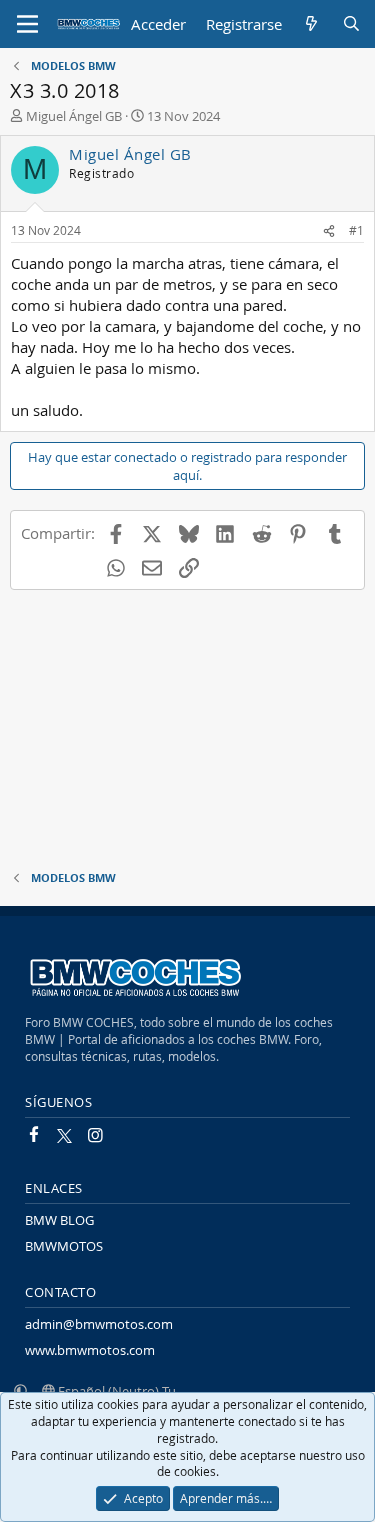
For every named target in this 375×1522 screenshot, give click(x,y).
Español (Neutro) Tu (115, 1391)
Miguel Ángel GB (74, 116)
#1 (356, 230)
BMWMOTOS (64, 1246)
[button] (20, 1391)
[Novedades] (311, 24)
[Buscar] (351, 24)
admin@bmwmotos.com (99, 1324)
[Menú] (27, 24)
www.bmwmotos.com (90, 1350)
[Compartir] (329, 230)
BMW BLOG (59, 1220)
